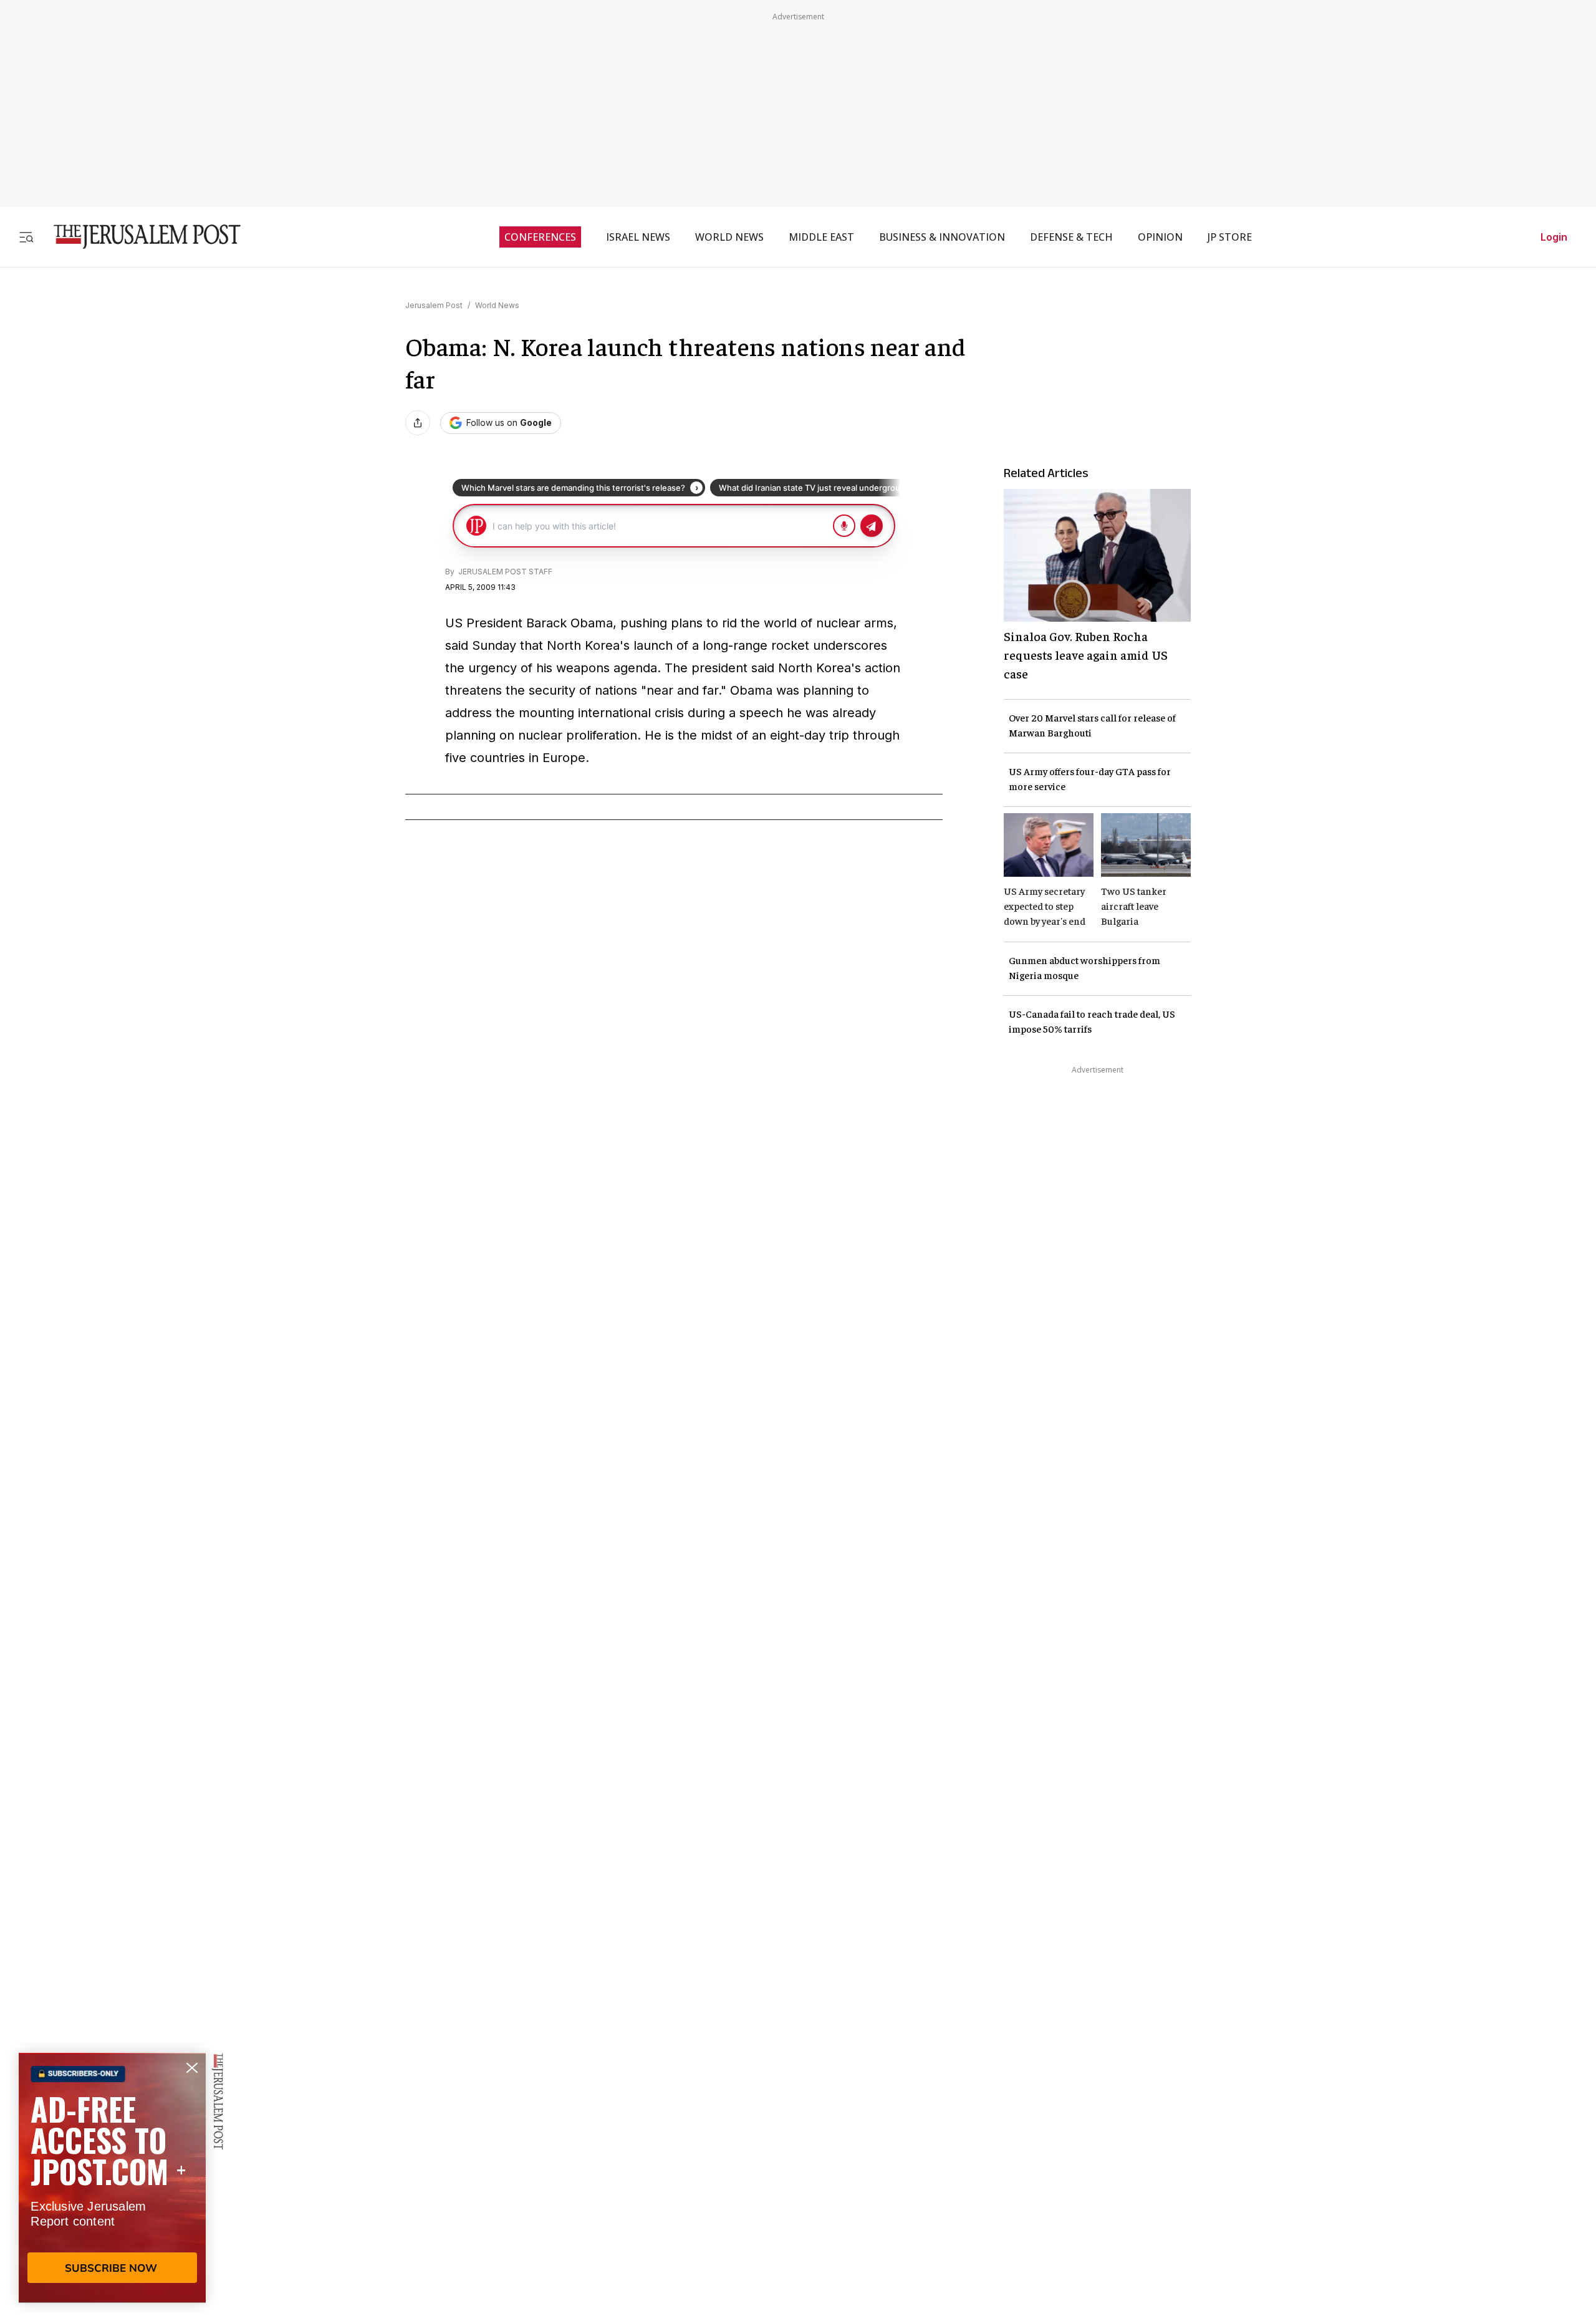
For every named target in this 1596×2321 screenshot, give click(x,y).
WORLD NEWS (729, 237)
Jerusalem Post (434, 305)
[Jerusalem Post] (139, 237)
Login (1554, 237)
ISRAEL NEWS (638, 237)
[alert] (112, 2178)
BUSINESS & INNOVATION (942, 237)
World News (497, 305)
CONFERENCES (540, 237)
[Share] (418, 423)
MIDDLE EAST (821, 237)
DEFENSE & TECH (1071, 237)
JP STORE (1230, 237)
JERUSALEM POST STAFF (504, 572)
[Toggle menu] (26, 237)
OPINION (1160, 237)
